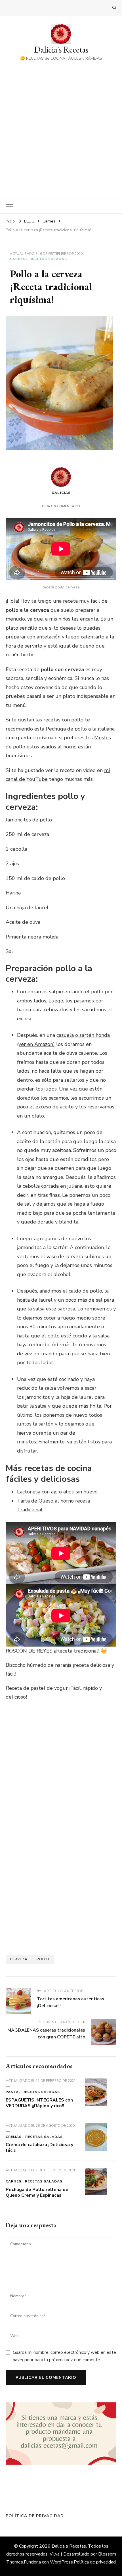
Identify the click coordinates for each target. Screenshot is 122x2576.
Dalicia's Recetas (61, 50)
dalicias (61, 493)
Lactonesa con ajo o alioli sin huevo (57, 1492)
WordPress (61, 2562)
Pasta (12, 2092)
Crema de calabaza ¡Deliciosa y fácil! (39, 2148)
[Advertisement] (61, 126)
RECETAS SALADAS (48, 259)
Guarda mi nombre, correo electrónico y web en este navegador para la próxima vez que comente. (64, 2356)
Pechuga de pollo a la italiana (80, 729)
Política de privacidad (35, 2516)
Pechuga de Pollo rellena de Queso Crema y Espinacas (37, 2192)
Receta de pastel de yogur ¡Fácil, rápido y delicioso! (54, 1693)
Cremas (14, 2137)
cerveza (19, 1959)
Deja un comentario (61, 506)
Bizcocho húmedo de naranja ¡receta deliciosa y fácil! (60, 1670)
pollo (43, 1959)
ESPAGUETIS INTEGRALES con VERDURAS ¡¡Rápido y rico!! (39, 2103)
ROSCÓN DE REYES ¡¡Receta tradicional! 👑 (56, 1651)
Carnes (18, 259)
